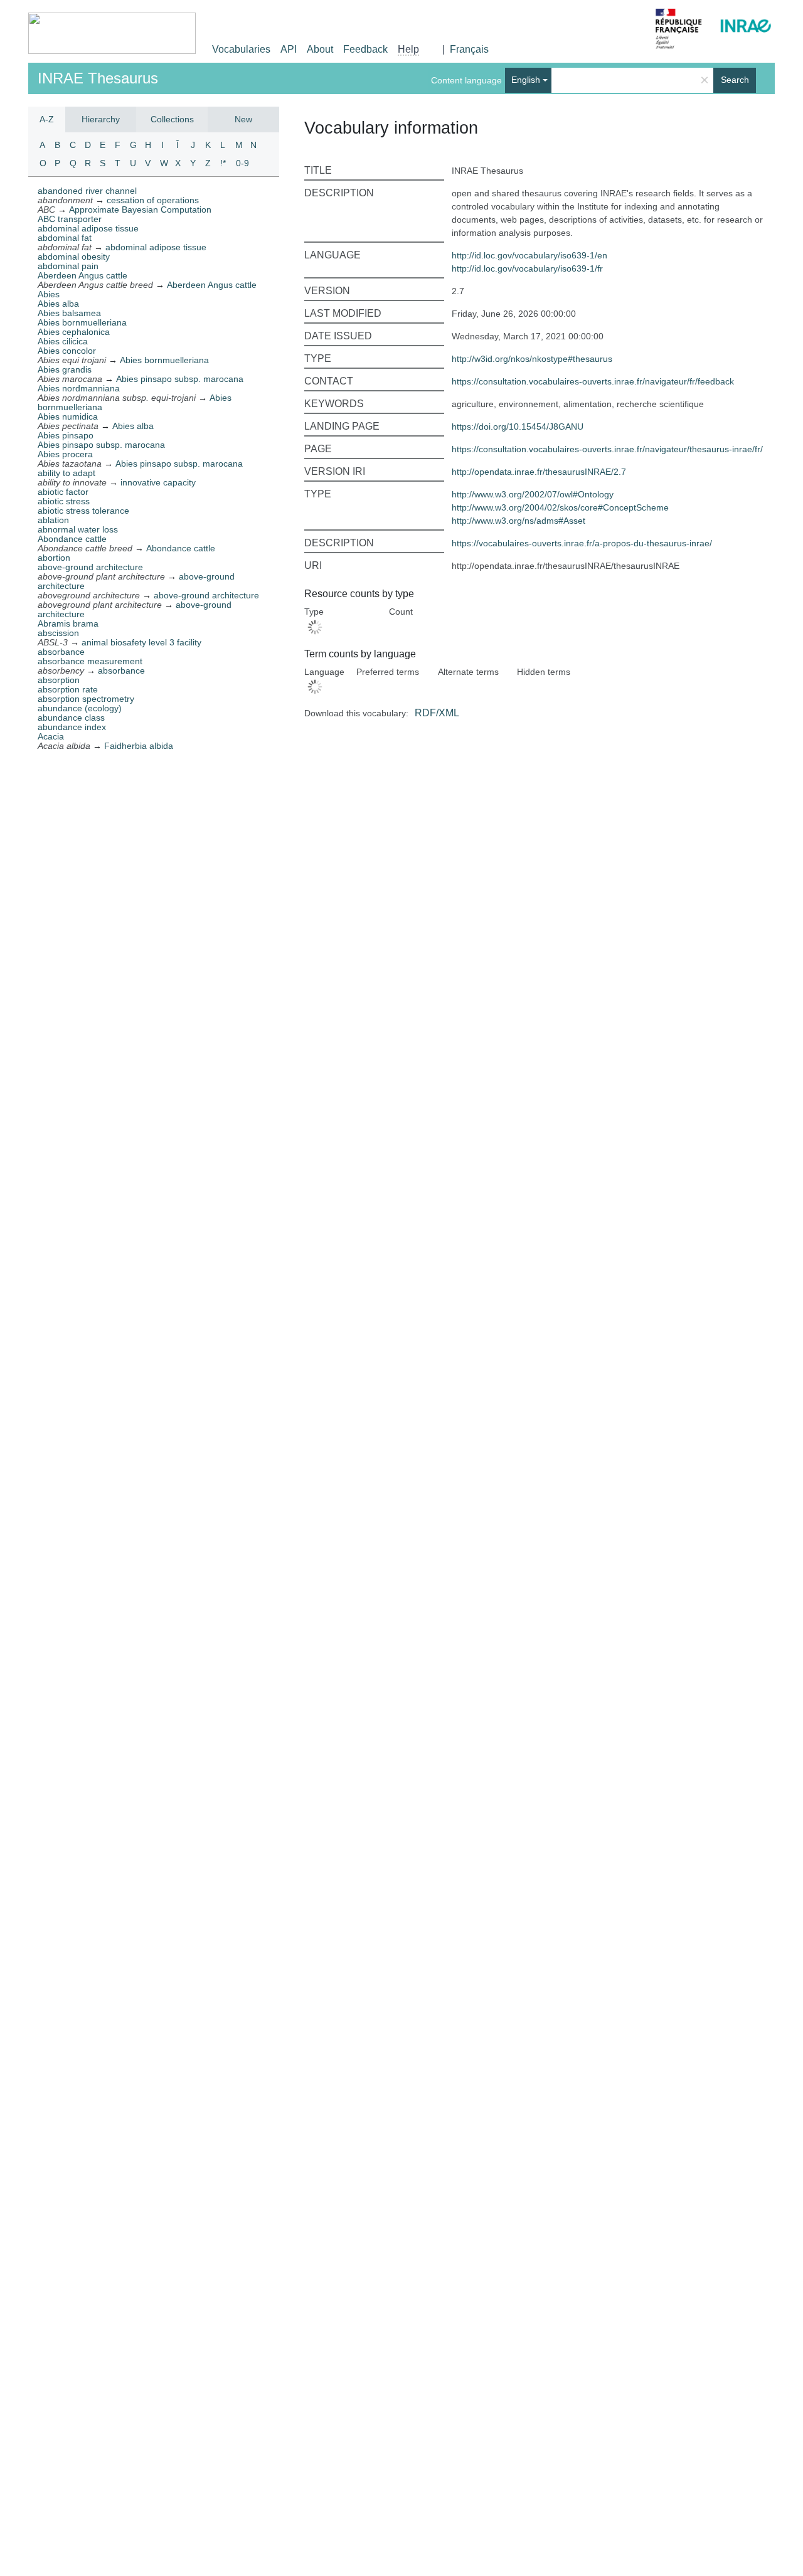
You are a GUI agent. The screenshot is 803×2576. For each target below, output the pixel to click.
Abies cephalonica (74, 332)
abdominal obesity (74, 257)
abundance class (71, 718)
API (289, 49)
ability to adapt (66, 473)
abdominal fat (65, 238)
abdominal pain (68, 266)
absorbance (61, 652)
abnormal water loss (78, 529)
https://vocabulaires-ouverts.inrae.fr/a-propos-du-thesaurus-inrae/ (582, 543)
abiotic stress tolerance (83, 511)
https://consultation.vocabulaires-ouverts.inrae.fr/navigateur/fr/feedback (593, 381)
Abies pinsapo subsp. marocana (101, 445)
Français (469, 49)
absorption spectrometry (86, 699)
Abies (49, 294)
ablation (53, 520)
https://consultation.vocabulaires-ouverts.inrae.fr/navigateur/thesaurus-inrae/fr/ (607, 449)
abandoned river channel (87, 191)
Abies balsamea (69, 313)
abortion (54, 558)
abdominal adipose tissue (88, 228)
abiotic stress (64, 501)
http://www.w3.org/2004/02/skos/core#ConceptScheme (560, 507)
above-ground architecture (90, 567)
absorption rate (68, 689)
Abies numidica (68, 416)
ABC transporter (70, 219)
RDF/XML (437, 713)
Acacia (51, 736)
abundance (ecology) (80, 708)
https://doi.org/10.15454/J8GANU (518, 427)
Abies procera (65, 454)
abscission (58, 633)
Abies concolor (67, 351)
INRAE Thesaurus (98, 78)
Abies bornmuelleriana (82, 322)
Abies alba (58, 304)
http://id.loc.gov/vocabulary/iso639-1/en (529, 255)
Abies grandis (65, 369)
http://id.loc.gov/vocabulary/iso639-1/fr (527, 268)
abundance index (72, 727)
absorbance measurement (90, 661)
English (526, 80)
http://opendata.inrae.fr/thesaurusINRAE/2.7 (539, 472)
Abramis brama (68, 623)
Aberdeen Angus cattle (82, 275)
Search (735, 80)
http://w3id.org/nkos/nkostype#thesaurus (532, 359)
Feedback (365, 49)
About (320, 49)
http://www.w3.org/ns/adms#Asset (518, 521)
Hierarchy (101, 119)
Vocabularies (241, 49)
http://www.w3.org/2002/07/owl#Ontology (533, 494)
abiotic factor (63, 492)
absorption (59, 680)
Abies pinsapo (66, 435)
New (243, 119)
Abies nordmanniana (79, 388)
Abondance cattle (72, 539)
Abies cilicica (63, 341)
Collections (172, 119)
